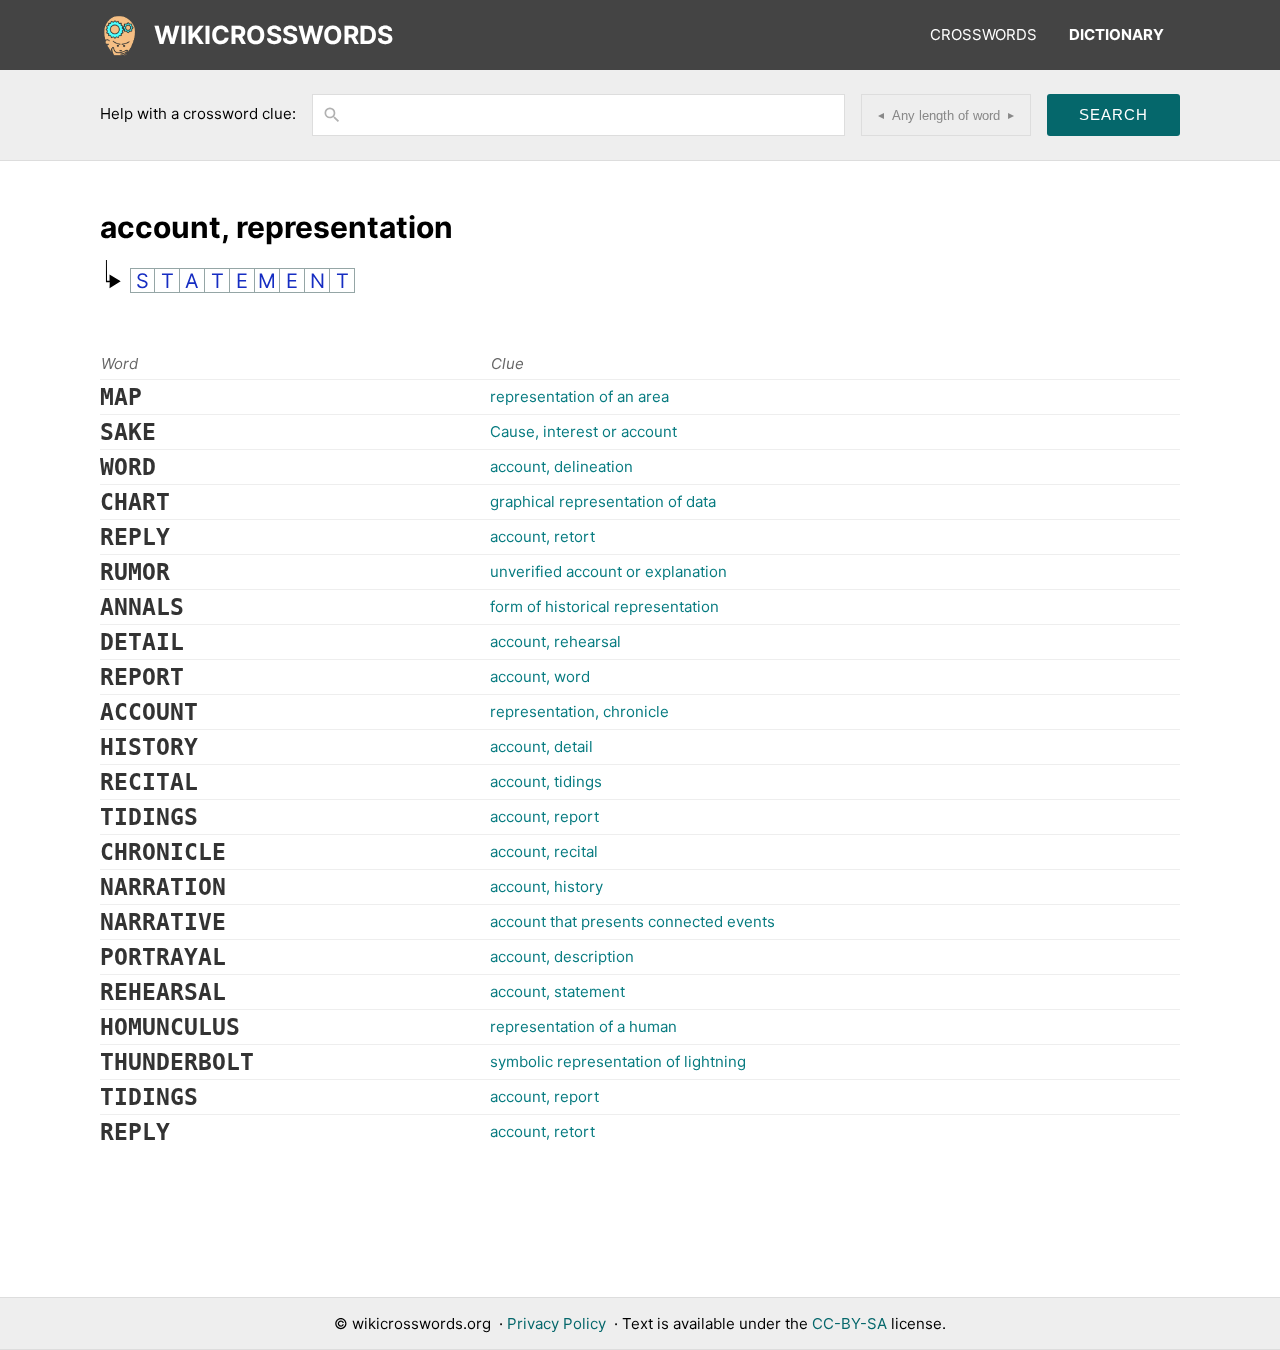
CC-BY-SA (849, 1323)
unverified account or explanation (608, 571)
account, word (540, 676)
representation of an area (579, 396)
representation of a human (583, 1026)
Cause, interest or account (583, 431)
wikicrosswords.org (421, 1323)
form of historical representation (604, 606)
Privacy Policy (556, 1323)
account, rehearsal (555, 641)
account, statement (557, 991)
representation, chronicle (579, 711)
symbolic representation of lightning (618, 1061)
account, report (544, 816)
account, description (562, 956)
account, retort (542, 536)
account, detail (541, 746)
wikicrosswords (273, 35)
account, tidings (546, 781)
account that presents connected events (632, 921)
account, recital (544, 851)
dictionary (1116, 34)
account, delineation (561, 466)
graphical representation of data (603, 501)
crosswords (983, 34)
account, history (546, 886)
